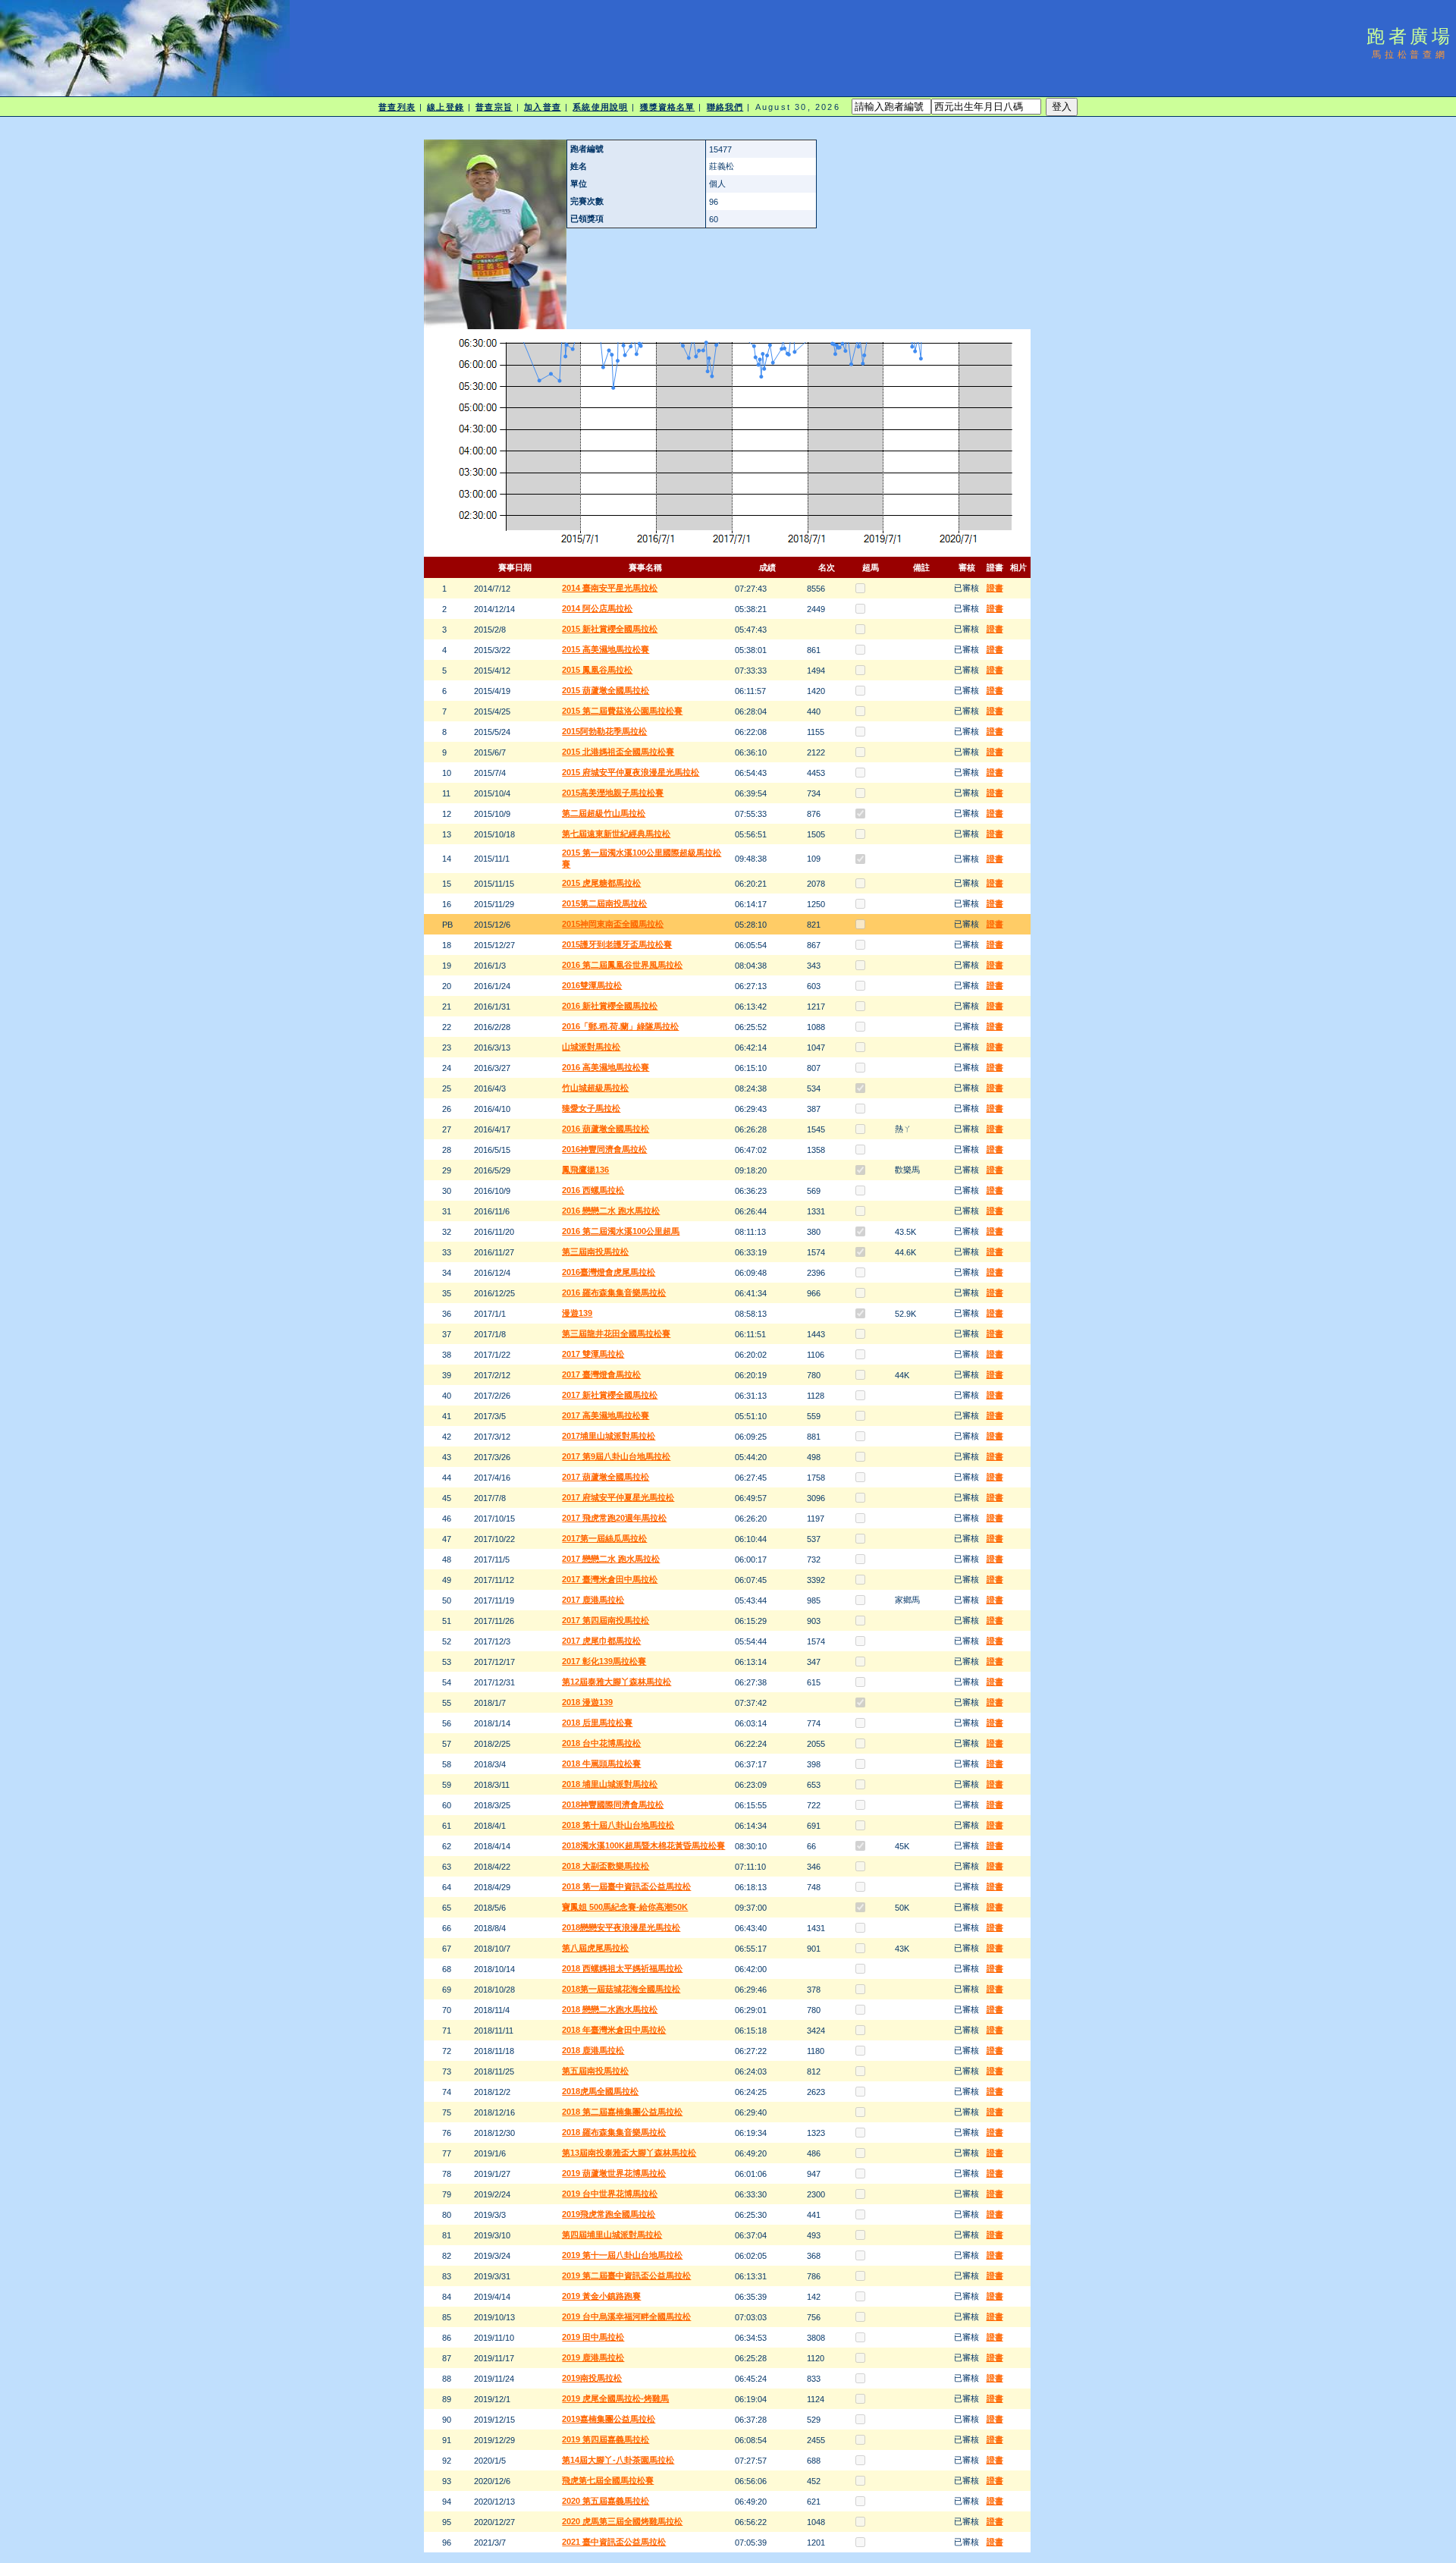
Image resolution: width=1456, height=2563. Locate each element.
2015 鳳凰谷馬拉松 (597, 670)
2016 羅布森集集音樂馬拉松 (614, 1292)
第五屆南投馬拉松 (595, 2071)
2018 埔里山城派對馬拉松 (610, 1784)
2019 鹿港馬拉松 (593, 2357)
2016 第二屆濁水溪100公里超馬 (621, 1231)
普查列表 (397, 107)
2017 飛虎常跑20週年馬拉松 (614, 1518)
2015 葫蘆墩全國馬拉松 (606, 690)
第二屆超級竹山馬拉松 (604, 813)
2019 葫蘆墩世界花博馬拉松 (614, 2173)
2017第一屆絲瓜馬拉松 (604, 1538)
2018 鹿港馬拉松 (593, 2050)
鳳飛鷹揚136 (585, 1170)
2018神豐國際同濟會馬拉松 (613, 1804)
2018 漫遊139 (587, 1702)
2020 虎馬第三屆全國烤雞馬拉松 (622, 2521)
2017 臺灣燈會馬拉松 (601, 1374)
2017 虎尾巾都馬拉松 (601, 1641)
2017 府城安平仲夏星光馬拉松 (618, 1497)
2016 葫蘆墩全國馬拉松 (606, 1129)
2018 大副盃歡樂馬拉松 (606, 1866)
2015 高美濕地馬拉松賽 (606, 649)
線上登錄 (445, 107)
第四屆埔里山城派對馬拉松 (612, 2235)
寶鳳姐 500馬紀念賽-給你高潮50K (625, 1907)
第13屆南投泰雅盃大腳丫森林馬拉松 (629, 2153)
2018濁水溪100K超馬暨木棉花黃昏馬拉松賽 (643, 1845)
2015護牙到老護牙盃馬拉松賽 (617, 944)
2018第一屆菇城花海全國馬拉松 (621, 1989)
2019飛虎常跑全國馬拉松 (609, 2214)
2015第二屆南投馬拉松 (604, 903)
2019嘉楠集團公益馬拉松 (609, 2419)
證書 (995, 588)
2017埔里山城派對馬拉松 (609, 1436)
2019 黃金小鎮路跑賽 (601, 2296)
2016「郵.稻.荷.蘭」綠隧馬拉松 (620, 1026)
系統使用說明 (600, 107)
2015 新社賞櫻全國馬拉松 (610, 629)
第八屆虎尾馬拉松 (595, 1948)
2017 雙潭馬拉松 (593, 1354)
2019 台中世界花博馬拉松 (610, 2194)
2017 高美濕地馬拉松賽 (606, 1415)
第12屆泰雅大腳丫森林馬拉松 (617, 1682)
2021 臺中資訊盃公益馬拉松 (614, 2542)
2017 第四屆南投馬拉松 (606, 1620)
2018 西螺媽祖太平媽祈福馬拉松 (622, 1968)
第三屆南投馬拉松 (595, 1252)
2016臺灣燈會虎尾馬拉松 (609, 1272)
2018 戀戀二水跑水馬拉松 (610, 2009)
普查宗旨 (494, 107)
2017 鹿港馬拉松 (593, 1600)
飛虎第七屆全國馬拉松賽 (608, 2480)
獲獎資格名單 (668, 107)
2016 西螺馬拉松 (593, 1190)
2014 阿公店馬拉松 (597, 608)
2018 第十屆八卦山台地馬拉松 (618, 1825)
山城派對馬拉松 (591, 1047)
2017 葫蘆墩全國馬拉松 (606, 1477)
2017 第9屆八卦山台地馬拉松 (616, 1456)
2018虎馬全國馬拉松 (600, 2091)
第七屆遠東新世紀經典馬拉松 (616, 834)
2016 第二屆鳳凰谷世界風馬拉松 (622, 965)
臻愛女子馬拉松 (591, 1108)
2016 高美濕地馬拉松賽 (606, 1067)
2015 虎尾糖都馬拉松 (601, 883)
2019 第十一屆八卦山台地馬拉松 (622, 2255)
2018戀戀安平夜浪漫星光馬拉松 (621, 1927)
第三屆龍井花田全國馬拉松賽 (616, 1333)
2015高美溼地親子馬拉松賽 (613, 793)
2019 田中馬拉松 (593, 2337)
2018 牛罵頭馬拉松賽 (601, 1764)
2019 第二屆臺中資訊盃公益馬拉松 (626, 2276)
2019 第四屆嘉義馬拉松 (606, 2439)
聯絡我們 (725, 107)
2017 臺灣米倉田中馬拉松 (610, 1579)
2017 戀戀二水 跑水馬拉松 (611, 1559)
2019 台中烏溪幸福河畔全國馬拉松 (626, 2316)
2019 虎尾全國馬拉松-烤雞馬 (615, 2398)
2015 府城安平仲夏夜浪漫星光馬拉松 (631, 772)
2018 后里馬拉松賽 (597, 1723)
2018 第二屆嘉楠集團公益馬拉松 (622, 2112)
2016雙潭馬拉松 (592, 985)
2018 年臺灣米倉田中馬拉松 (614, 2030)
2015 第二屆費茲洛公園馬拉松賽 (622, 711)
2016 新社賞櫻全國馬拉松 (610, 1006)
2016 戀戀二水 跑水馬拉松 (611, 1211)
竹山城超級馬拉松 (595, 1088)
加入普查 (542, 107)
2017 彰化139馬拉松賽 (604, 1661)
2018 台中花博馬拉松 (601, 1743)
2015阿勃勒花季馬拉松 (604, 731)
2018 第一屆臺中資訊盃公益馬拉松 (626, 1886)
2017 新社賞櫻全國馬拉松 (610, 1395)
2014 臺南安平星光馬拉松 (610, 588)
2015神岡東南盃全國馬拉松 (613, 924)
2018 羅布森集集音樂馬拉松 (614, 2132)
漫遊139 (577, 1313)
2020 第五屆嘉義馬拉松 (606, 2501)
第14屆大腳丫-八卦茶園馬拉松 (618, 2460)
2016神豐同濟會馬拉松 (604, 1149)
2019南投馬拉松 (592, 2378)
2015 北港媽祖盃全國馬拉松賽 (618, 752)
